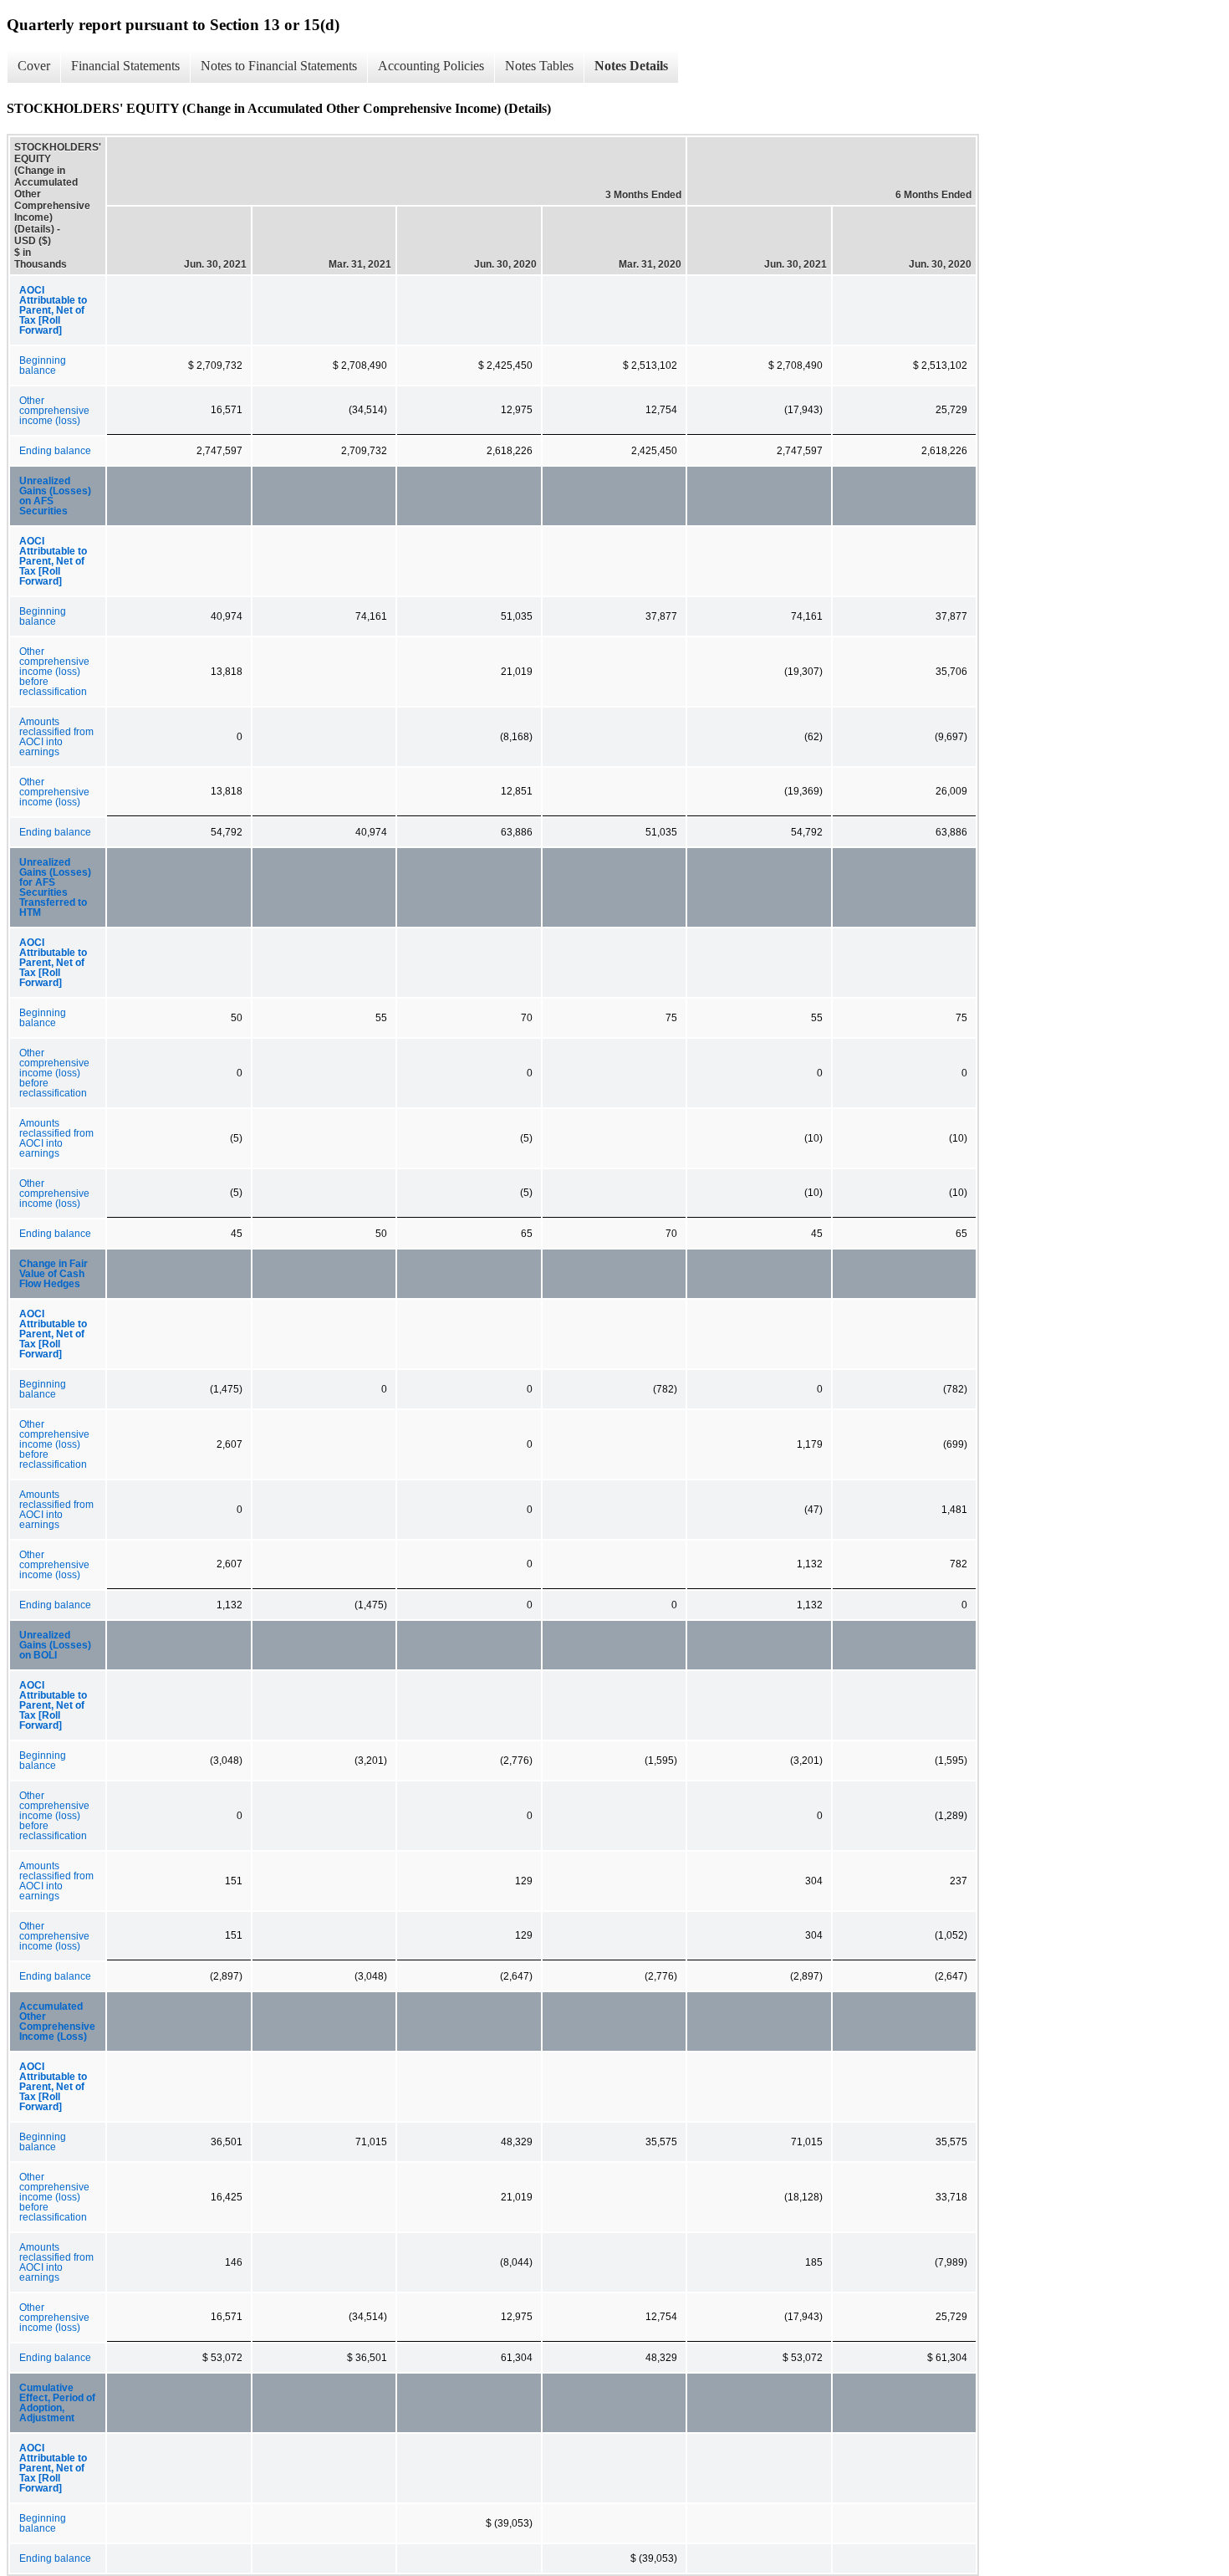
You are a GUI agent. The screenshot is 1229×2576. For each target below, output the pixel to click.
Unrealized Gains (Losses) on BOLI (55, 1645)
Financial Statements (125, 66)
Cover (34, 66)
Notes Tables (539, 66)
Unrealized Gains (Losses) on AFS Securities (55, 496)
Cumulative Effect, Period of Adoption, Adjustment (57, 2403)
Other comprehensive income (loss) (54, 411)
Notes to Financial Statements (279, 66)
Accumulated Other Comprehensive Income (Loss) (57, 2021)
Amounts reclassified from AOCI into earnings (56, 737)
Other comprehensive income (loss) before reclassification (54, 672)
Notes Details (631, 66)
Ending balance (55, 451)
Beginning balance (43, 365)
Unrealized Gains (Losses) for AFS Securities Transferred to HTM (55, 887)
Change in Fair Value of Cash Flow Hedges (54, 1274)
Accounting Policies (431, 66)
